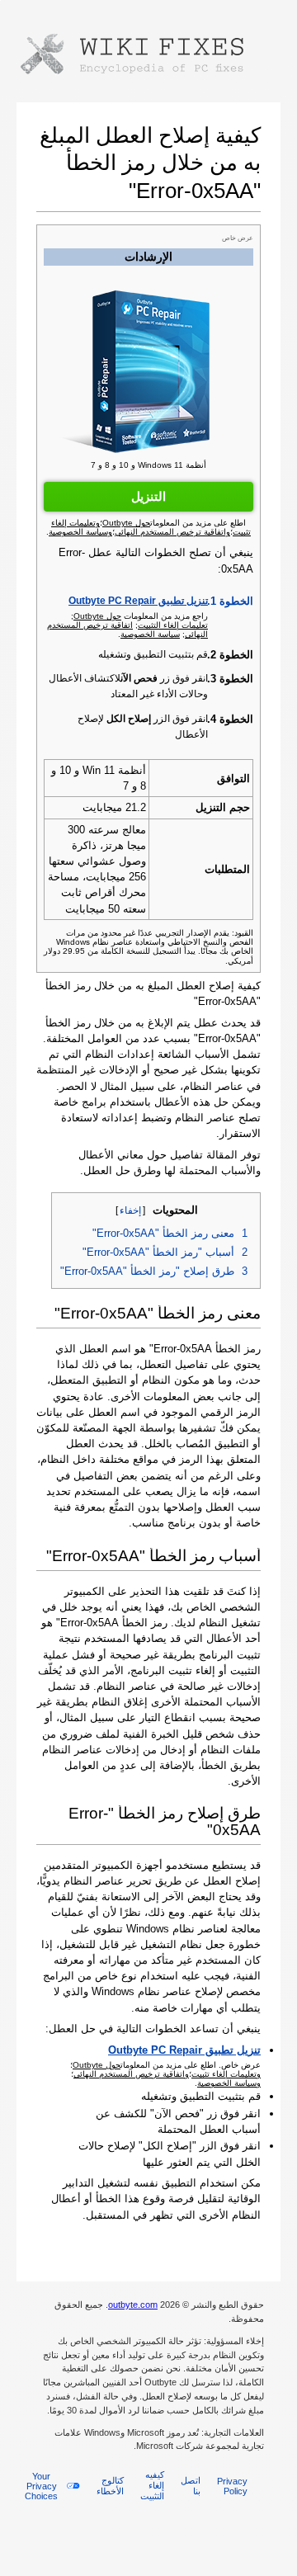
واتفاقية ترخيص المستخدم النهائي (131, 2074)
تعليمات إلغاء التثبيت (173, 625)
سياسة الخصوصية (150, 634)
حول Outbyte (97, 2065)
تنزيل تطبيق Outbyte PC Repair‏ (138, 601)
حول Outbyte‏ (97, 616)
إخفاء (130, 1210)
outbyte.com (133, 2305)
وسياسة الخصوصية (229, 2083)
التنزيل (148, 496)
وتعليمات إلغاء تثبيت (226, 2074)
